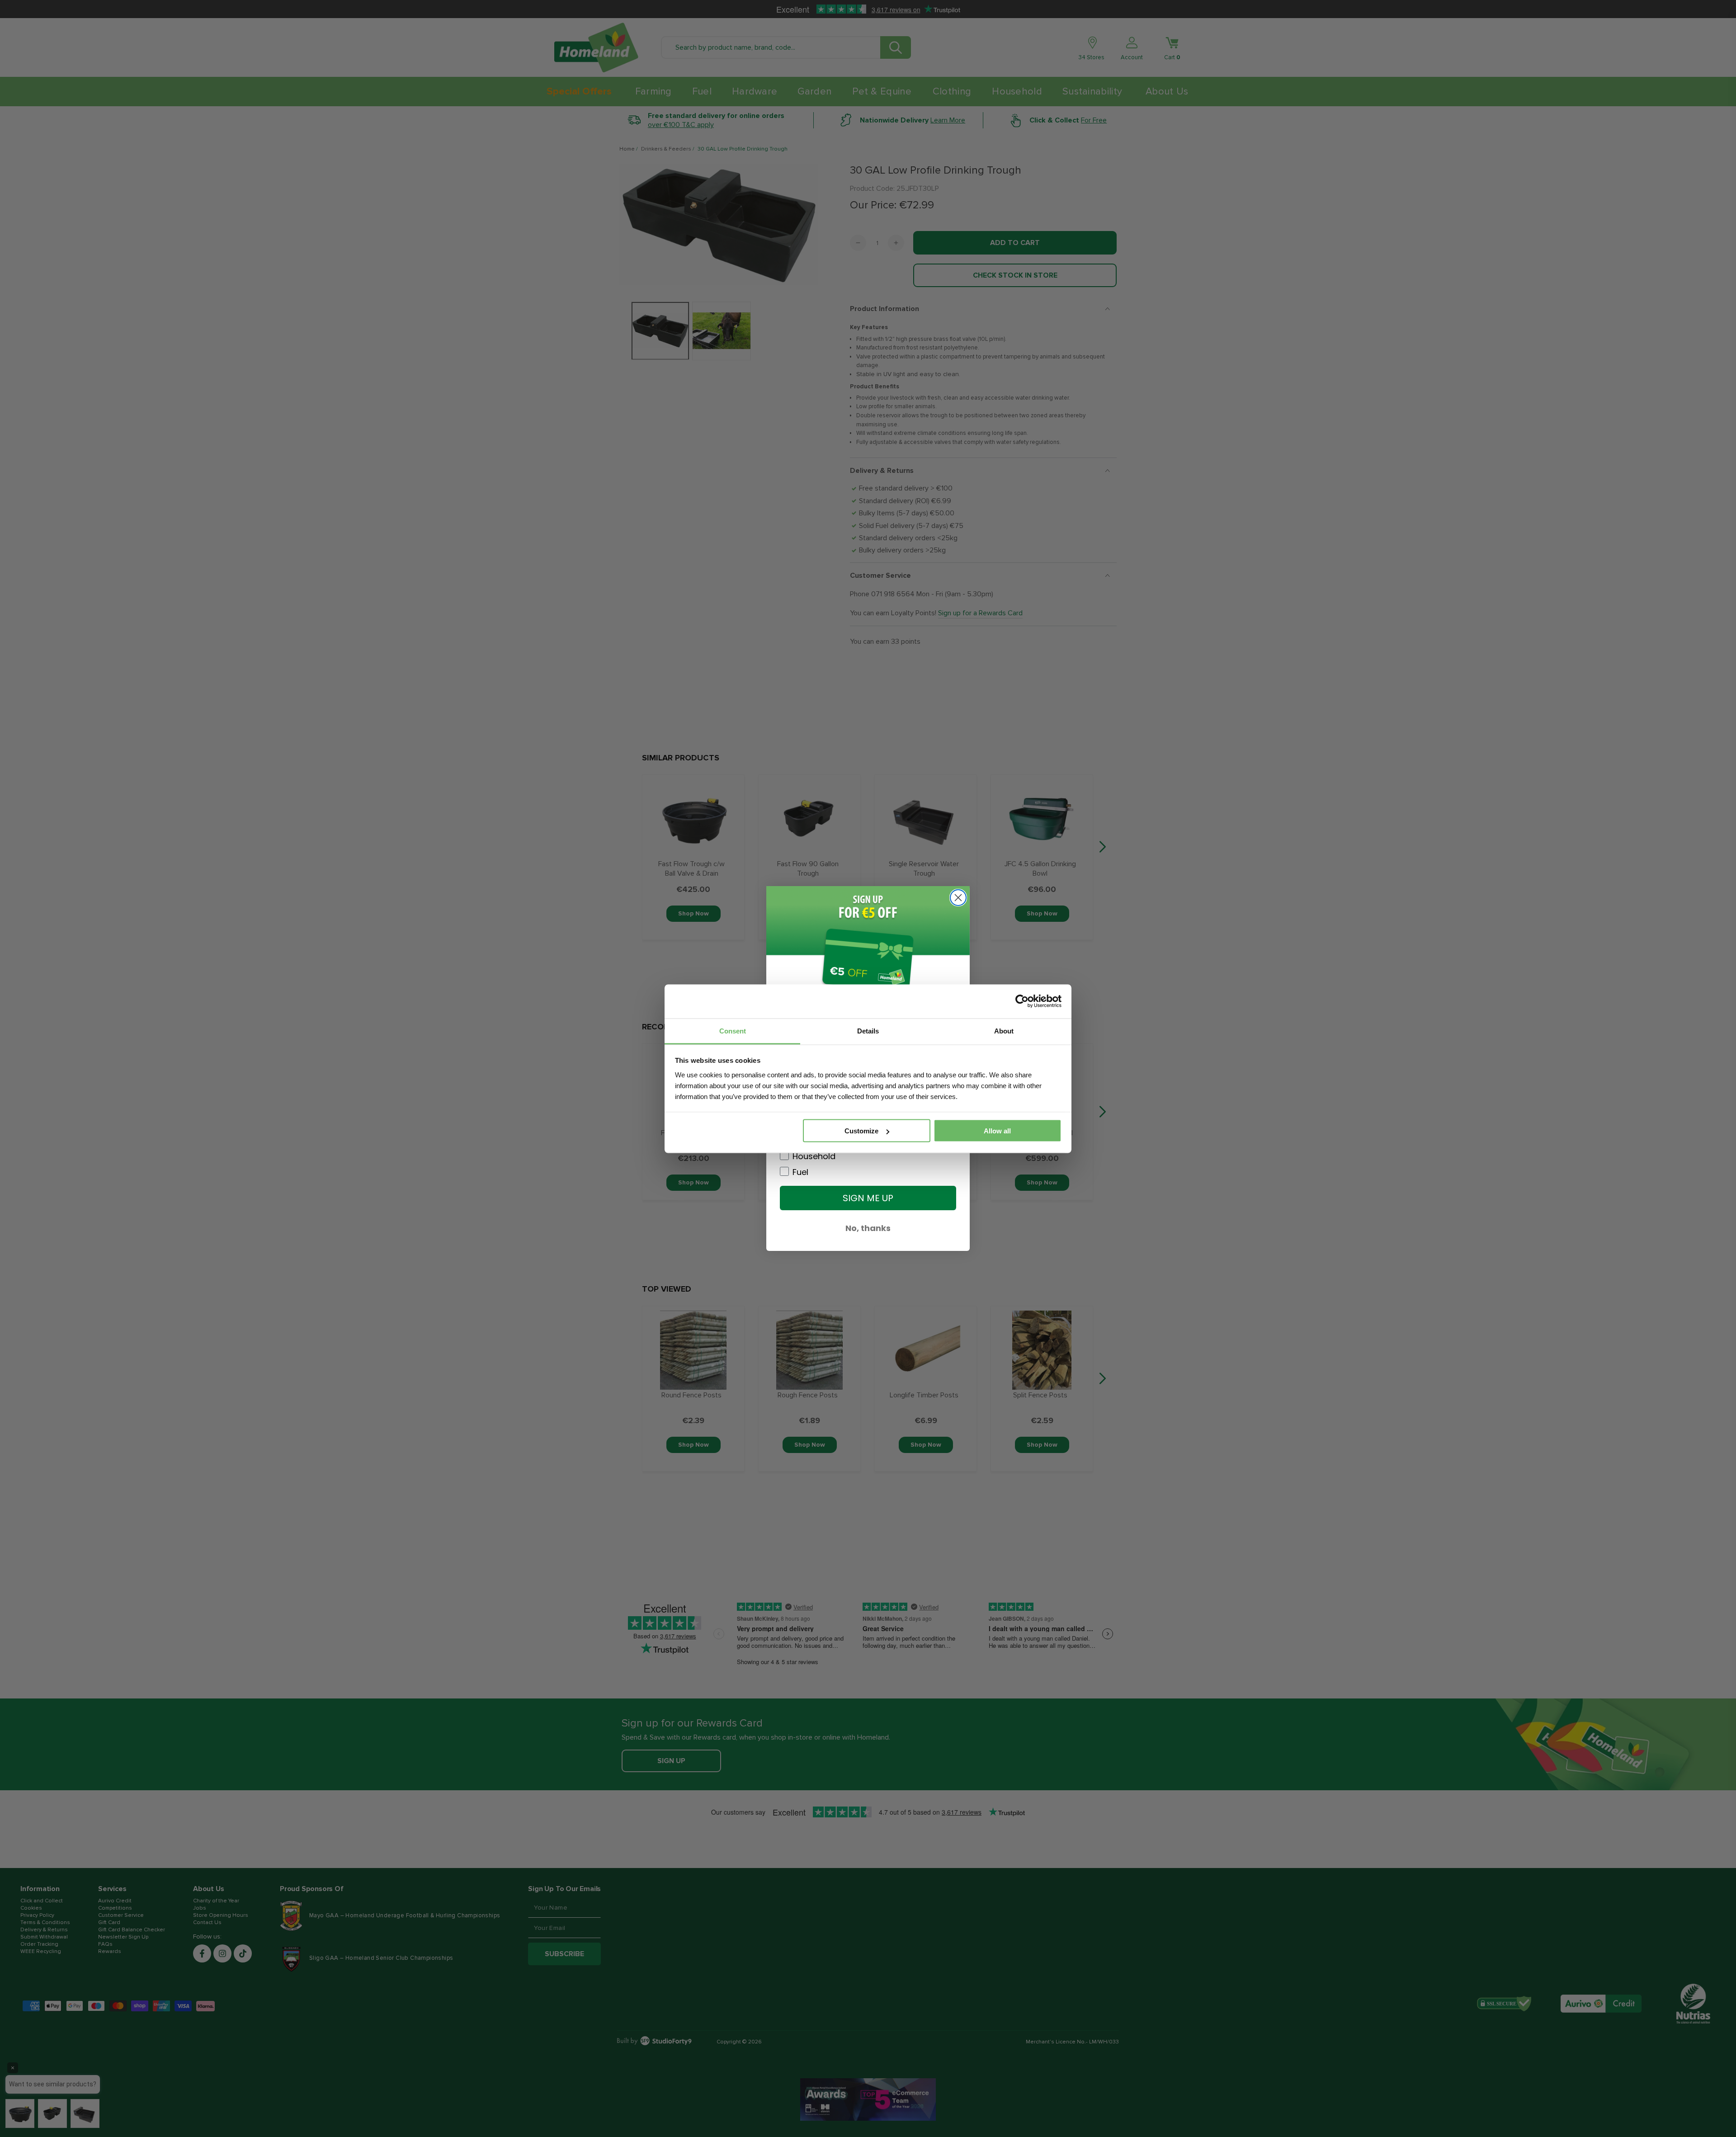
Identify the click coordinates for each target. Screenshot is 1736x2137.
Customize (861, 1131)
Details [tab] (868, 1031)
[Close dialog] (958, 898)
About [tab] (1004, 1031)
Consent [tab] (733, 1031)
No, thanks (868, 1228)
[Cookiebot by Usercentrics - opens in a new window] (1022, 1001)
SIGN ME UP (868, 1198)
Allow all (997, 1131)
